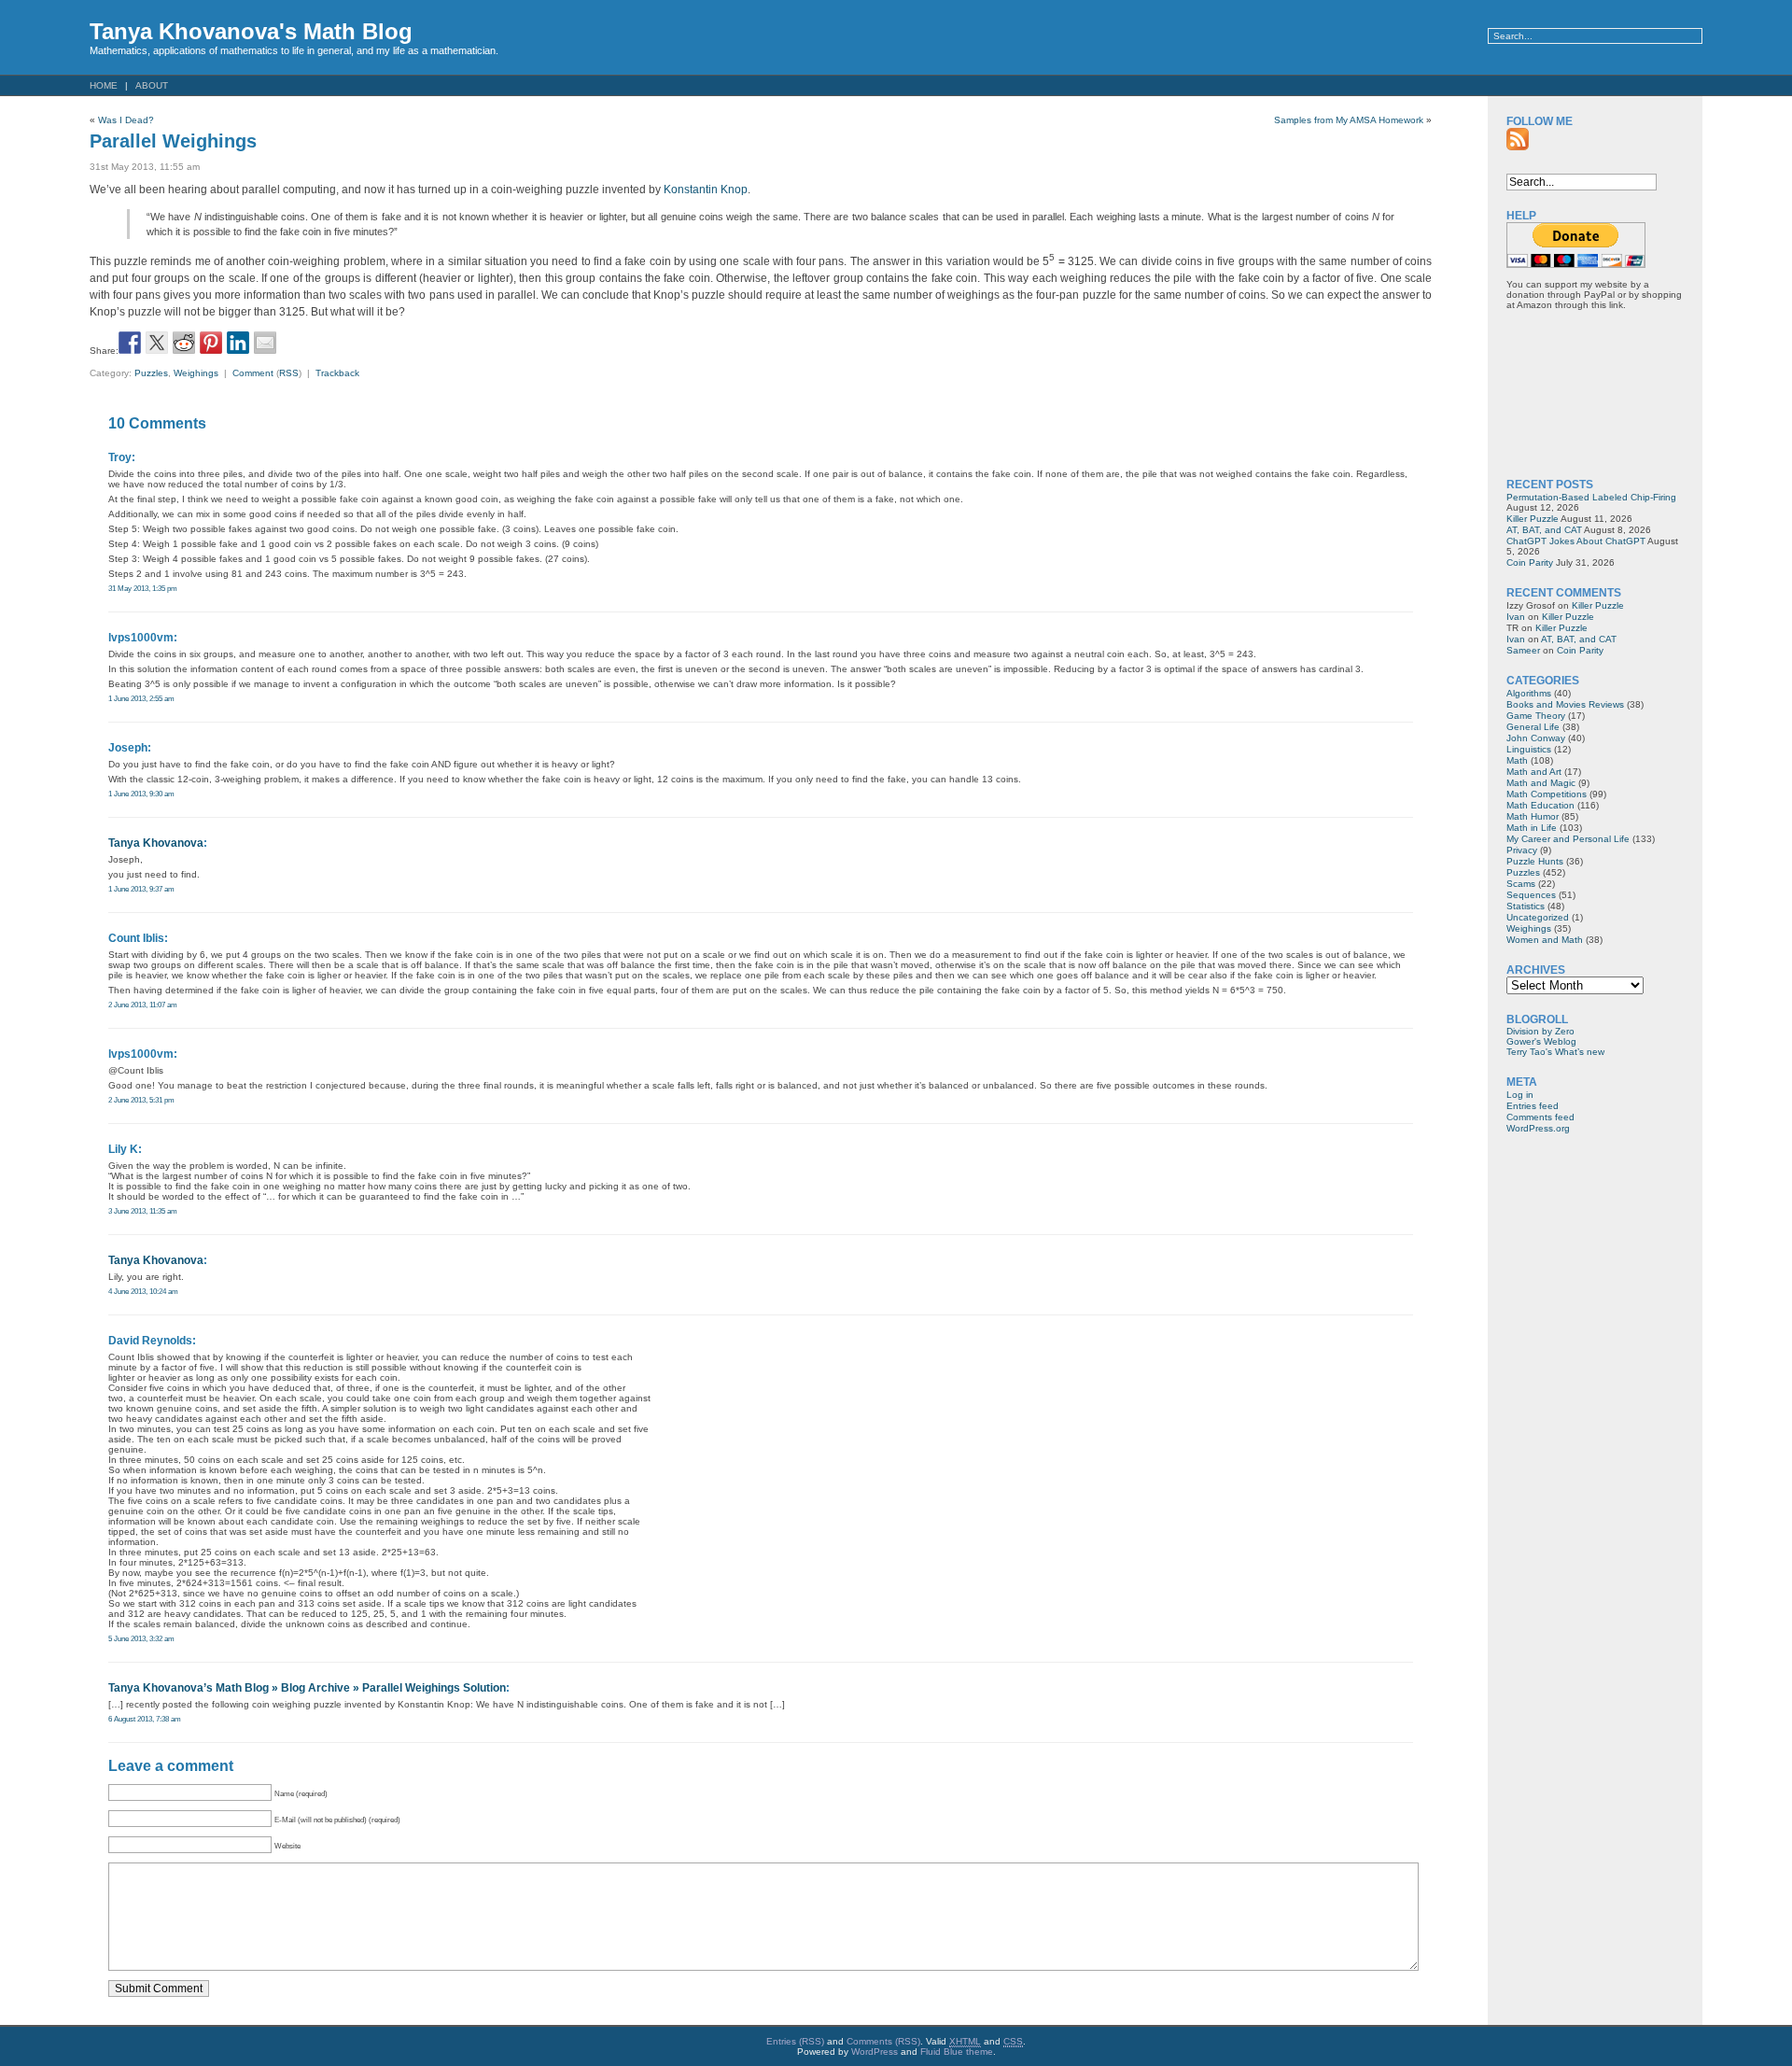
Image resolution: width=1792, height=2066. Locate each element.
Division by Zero (1540, 1031)
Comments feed (1540, 1117)
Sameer (1523, 650)
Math (1517, 760)
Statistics (1526, 906)
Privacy (1522, 850)
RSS (289, 373)
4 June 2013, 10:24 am (143, 1291)
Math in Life (1532, 828)
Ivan (1516, 617)
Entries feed (1533, 1106)
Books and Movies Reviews (1565, 704)
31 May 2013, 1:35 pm (143, 588)
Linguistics (1529, 749)
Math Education (1540, 805)
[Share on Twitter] (157, 343)
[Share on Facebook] (130, 343)
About (152, 85)
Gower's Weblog (1541, 1041)
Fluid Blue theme (957, 2052)
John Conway (1536, 738)
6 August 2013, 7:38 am (145, 1719)
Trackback (337, 373)
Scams (1521, 884)
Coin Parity (1530, 562)
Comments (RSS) (883, 2041)
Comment (253, 373)
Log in (1520, 1095)
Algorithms (1529, 693)
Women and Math (1545, 940)
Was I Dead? (126, 120)
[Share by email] (265, 343)
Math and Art (1534, 772)
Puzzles (151, 373)
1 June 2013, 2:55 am (141, 698)
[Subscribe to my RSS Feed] (1518, 139)
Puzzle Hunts (1535, 861)
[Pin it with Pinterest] (211, 343)
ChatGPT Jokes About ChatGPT (1576, 541)
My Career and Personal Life (1568, 839)
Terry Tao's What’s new (1555, 1052)
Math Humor (1533, 816)
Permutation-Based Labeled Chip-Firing (1591, 497)
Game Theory (1536, 716)
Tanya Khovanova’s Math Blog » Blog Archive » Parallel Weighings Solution (307, 1688)
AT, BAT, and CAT (1544, 530)
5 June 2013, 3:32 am (141, 1638)
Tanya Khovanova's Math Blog (251, 31)
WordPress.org (1538, 1128)
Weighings (196, 373)
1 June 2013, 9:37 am (141, 889)
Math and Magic (1541, 783)
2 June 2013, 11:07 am (143, 1005)
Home (104, 85)
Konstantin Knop (706, 190)
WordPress (875, 2052)
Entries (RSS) (795, 2041)
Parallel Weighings (173, 141)
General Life (1533, 727)
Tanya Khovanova (156, 843)
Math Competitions (1547, 794)
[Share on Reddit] (184, 343)
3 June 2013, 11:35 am (143, 1211)
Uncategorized (1538, 917)
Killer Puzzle (1533, 519)
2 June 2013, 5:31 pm (141, 1100)
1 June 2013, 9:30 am (141, 794)
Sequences (1531, 895)
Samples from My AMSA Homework (1349, 120)
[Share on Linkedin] (238, 343)
